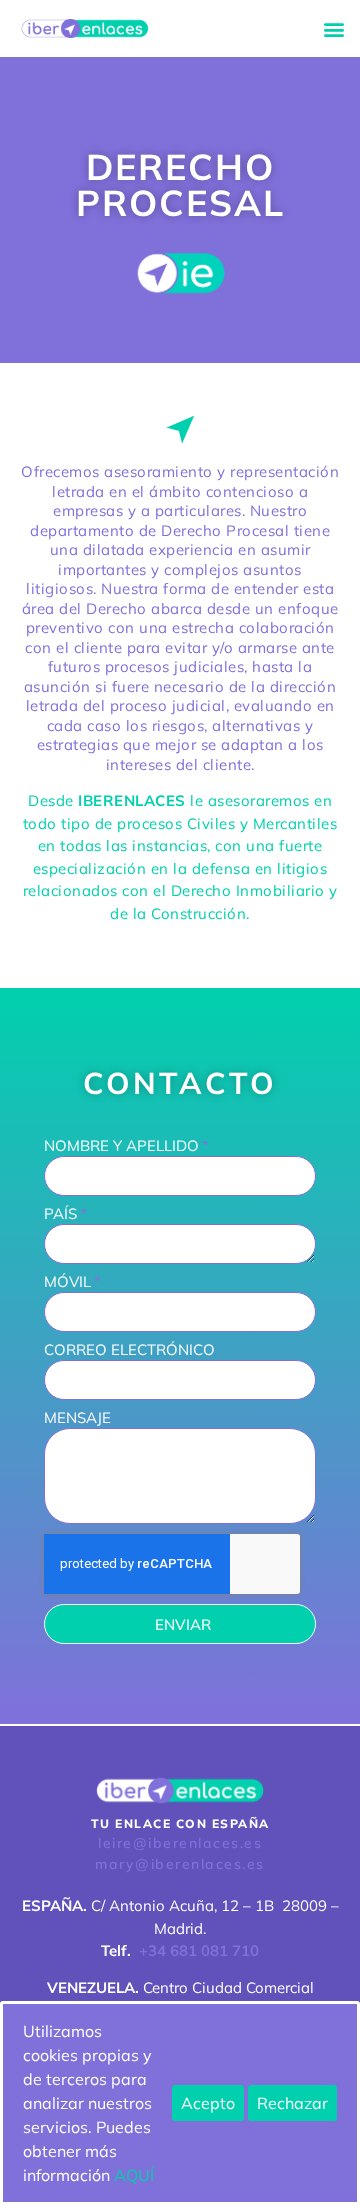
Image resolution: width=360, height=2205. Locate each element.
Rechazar (292, 2103)
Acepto (208, 2103)
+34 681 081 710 (199, 1950)
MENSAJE (77, 1418)
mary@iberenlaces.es (180, 1864)
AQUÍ (134, 2175)
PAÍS (60, 1214)
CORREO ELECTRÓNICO (129, 1350)
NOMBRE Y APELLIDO (121, 1146)
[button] (333, 28)
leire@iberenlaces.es (180, 1843)
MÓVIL (67, 1282)
